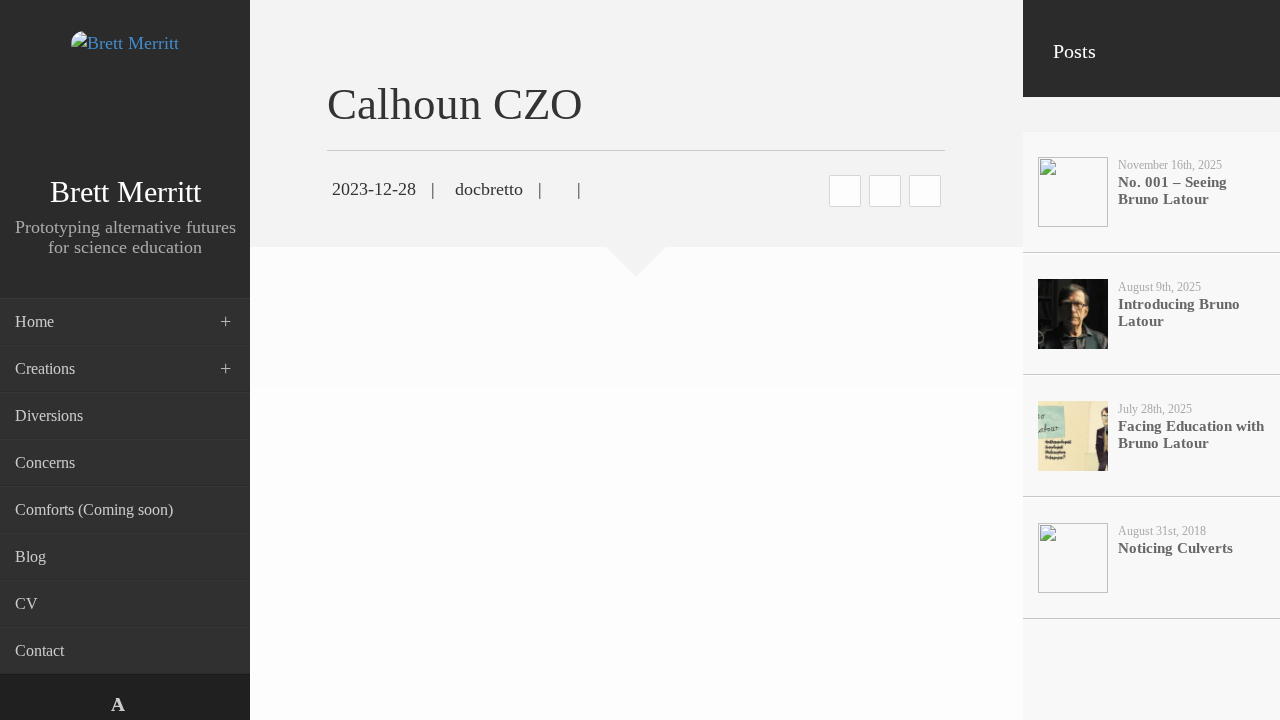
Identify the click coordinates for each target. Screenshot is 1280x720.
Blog (30, 556)
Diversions (49, 415)
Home (34, 321)
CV (26, 603)
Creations (45, 368)
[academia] (118, 704)
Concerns (45, 462)
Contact (39, 650)
